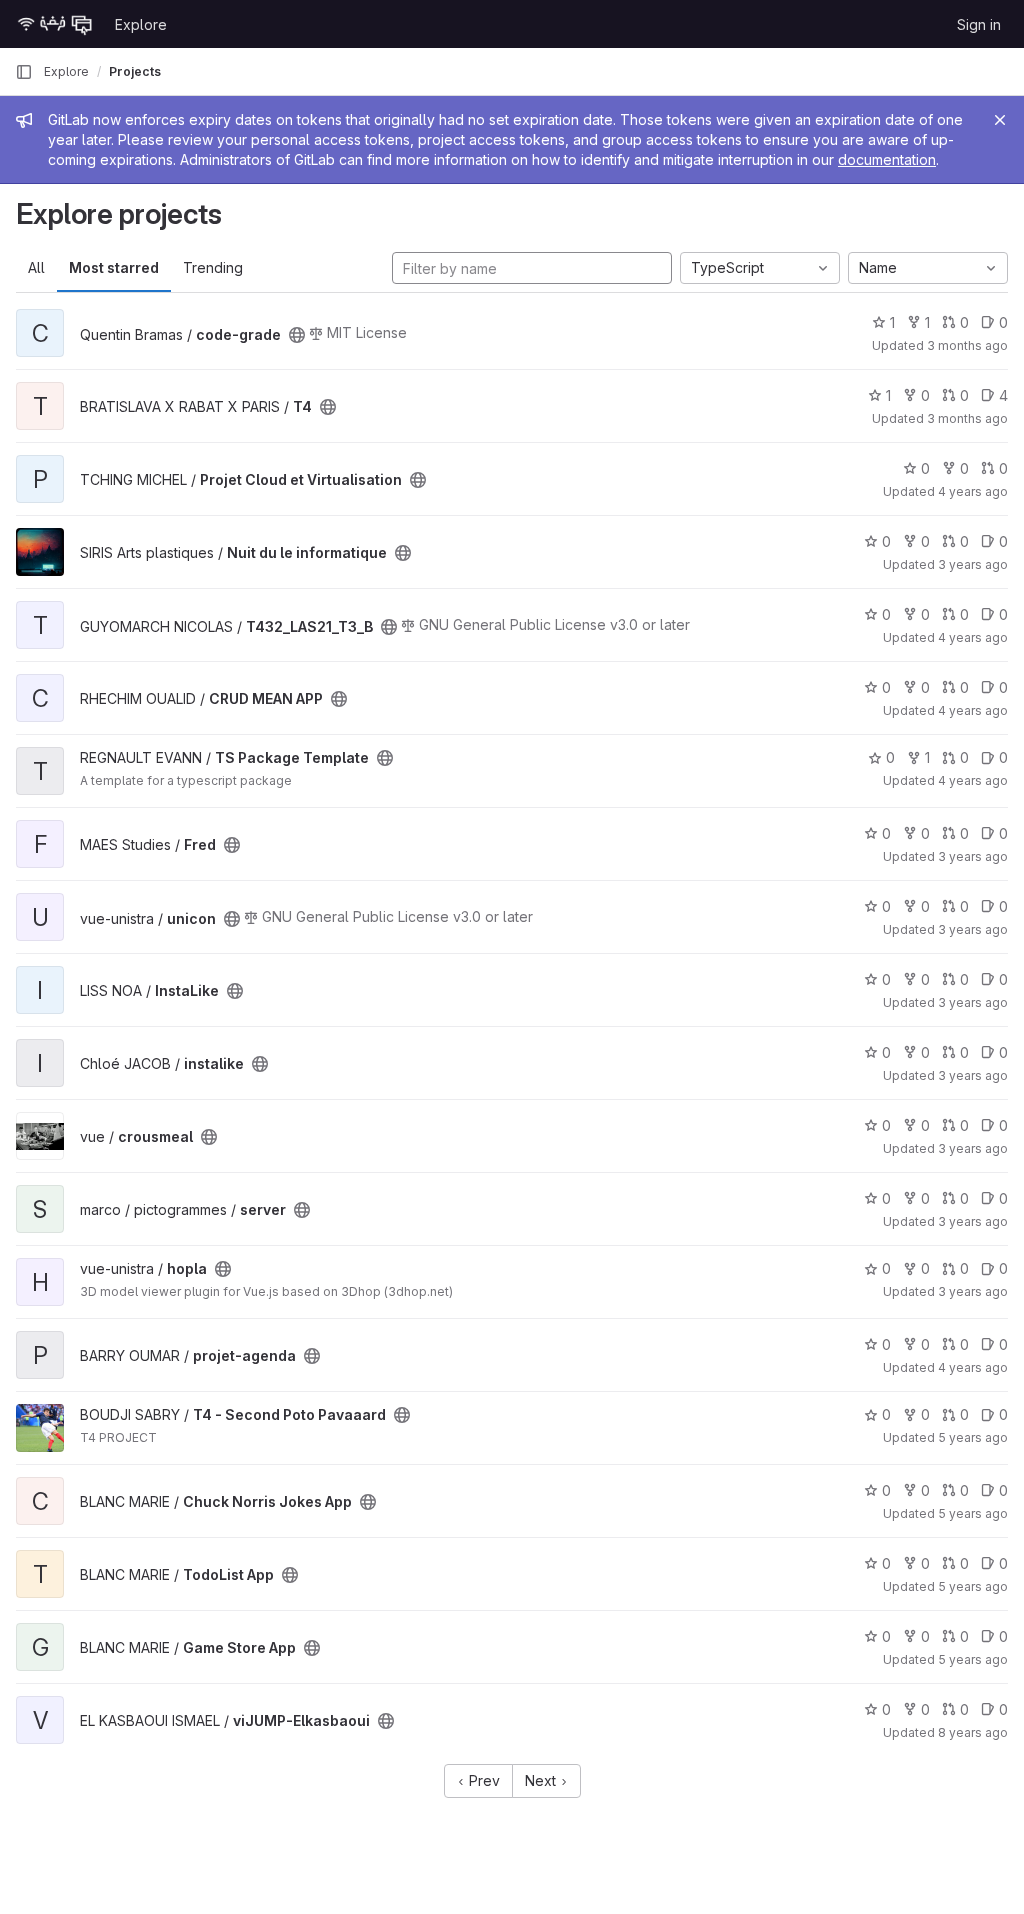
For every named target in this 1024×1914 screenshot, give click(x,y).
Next (542, 1780)
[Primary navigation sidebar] (24, 72)
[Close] (1000, 120)
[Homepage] (55, 24)
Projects (135, 71)
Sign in (979, 24)
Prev (482, 1780)
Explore (141, 24)
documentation (887, 159)
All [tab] (36, 267)
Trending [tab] (213, 267)
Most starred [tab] (114, 267)
